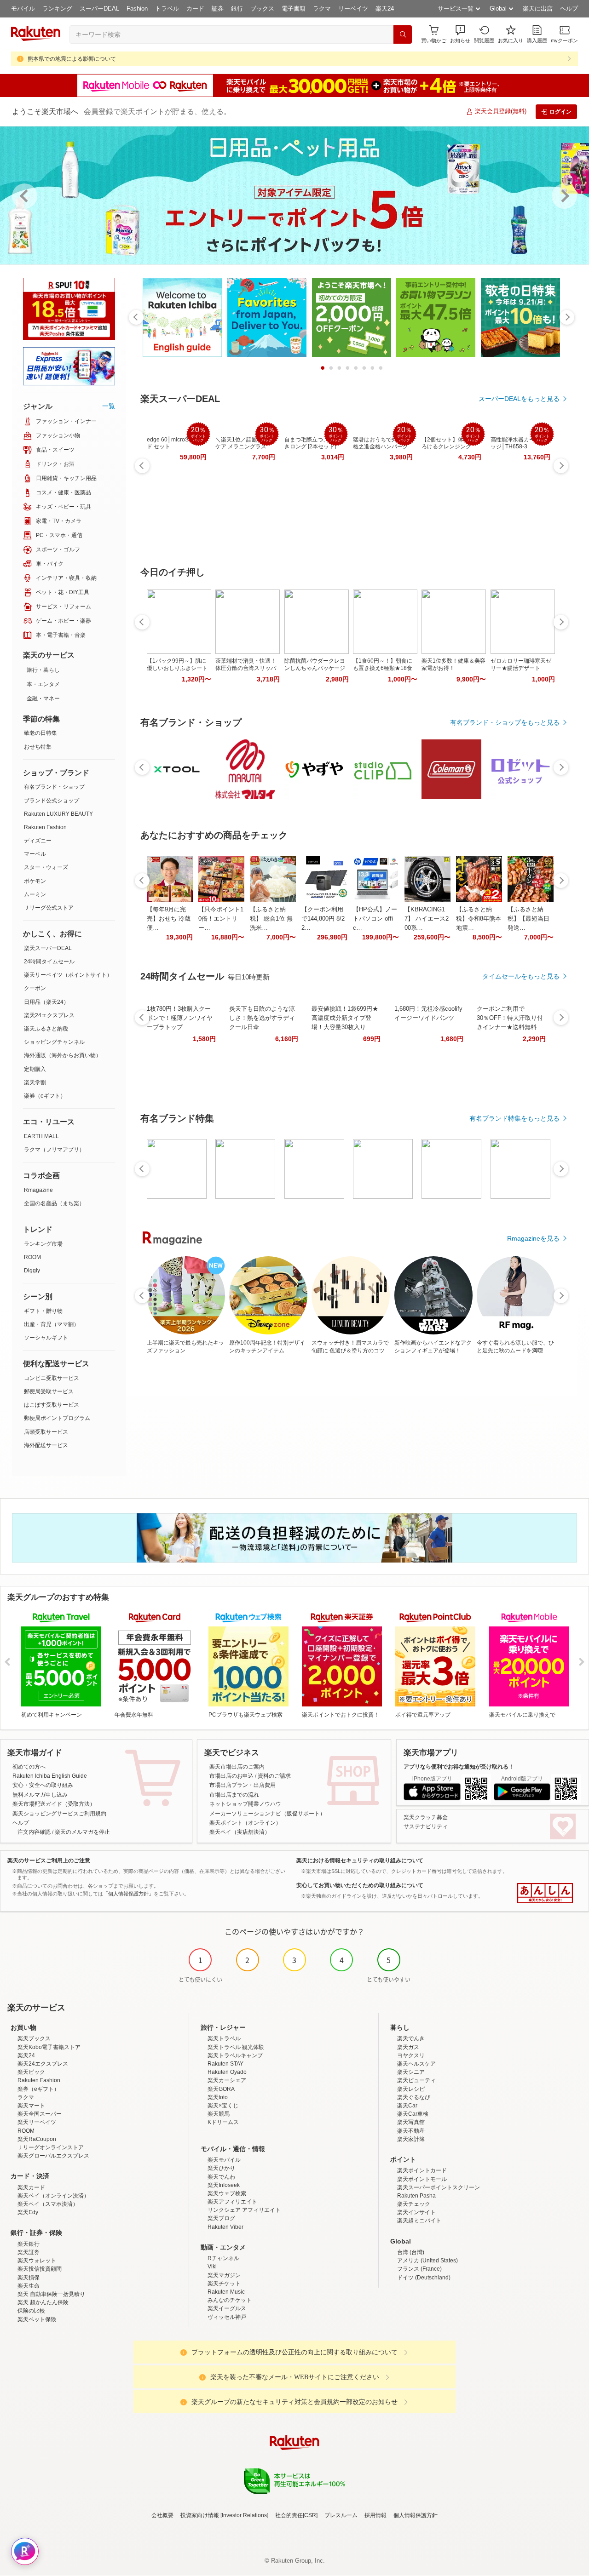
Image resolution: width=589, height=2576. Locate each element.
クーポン (35, 988)
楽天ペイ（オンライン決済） (53, 2196)
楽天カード (31, 2187)
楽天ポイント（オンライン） (245, 1823)
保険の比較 (31, 2311)
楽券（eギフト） (45, 1096)
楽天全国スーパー (40, 2114)
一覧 (109, 406)
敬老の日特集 (40, 733)
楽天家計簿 (411, 2139)
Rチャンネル (223, 2258)
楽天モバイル (224, 2160)
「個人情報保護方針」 (128, 1894)
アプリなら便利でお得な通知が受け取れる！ (459, 1767)
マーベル (35, 854)
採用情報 (375, 2515)
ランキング (57, 9)
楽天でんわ (221, 2177)
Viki (212, 2267)
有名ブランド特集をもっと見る (514, 1118)
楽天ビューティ (416, 2080)
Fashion (137, 9)
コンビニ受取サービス (52, 1378)
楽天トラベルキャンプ (235, 2055)
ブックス (262, 9)
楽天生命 (29, 2286)
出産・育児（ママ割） (52, 1324)
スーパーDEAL (99, 9)
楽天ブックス (34, 2038)
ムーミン (35, 894)
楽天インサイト (416, 2212)
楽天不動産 (411, 2131)
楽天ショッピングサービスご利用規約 (59, 1814)
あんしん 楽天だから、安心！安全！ (545, 1893)
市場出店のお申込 (231, 1776)
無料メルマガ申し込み (40, 1795)
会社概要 (162, 2515)
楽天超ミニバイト (419, 2221)
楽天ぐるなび (414, 2097)
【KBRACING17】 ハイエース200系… (427, 919)
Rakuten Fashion (45, 827)
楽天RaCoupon (37, 2139)
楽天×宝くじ (223, 2106)
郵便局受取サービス (49, 1391)
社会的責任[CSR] (296, 2515)
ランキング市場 (43, 1244)
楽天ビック (31, 2072)
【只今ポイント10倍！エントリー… (221, 919)
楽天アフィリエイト (232, 2202)
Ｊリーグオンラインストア (51, 2147)
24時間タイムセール (49, 962)
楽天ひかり (221, 2168)
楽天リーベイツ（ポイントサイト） (68, 975)
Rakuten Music (226, 2292)
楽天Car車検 (413, 2114)
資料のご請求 (274, 1776)
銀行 (237, 9)
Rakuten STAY (225, 2064)
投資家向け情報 (200, 2515)
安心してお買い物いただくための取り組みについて (360, 1885)
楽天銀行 (29, 2244)
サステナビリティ (426, 1826)
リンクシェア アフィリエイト (244, 2210)
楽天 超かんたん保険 (43, 2302)
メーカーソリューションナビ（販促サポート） (267, 1814)
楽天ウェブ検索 (227, 2193)
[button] (460, 34)
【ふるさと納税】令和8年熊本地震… (479, 919)
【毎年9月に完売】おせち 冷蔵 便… (169, 919)
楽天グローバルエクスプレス (53, 2156)
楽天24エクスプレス (49, 1015)
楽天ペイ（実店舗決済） (240, 1832)
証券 (218, 9)
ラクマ (322, 9)
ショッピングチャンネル (54, 1042)
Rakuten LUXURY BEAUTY (58, 814)
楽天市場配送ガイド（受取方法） (54, 1804)
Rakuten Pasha (416, 2196)
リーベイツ (353, 9)
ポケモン (35, 881)
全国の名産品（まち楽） (54, 1203)
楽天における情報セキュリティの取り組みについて (360, 1860)
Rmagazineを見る (533, 1238)
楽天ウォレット (37, 2261)
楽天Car (407, 2106)
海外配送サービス (46, 1445)
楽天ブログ (221, 2218)
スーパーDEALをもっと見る (519, 399)
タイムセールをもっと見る (521, 976)
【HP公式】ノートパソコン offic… (375, 919)
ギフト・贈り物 (43, 1311)
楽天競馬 (219, 2114)
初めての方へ (29, 1767)
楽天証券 (29, 2252)
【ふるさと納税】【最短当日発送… (528, 919)
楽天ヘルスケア (416, 2064)
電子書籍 (294, 9)
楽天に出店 (538, 9)
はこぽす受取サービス (52, 1405)
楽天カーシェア (227, 2080)
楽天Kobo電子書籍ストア (49, 2047)
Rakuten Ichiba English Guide (50, 1776)
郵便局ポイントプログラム (57, 1418)
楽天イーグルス (227, 2308)
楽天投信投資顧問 (40, 2269)
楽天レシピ (411, 2089)
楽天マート (31, 2106)
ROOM (32, 1257)
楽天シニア (411, 2072)
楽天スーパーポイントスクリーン (439, 2187)
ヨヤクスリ (411, 2055)
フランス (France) (419, 2269)
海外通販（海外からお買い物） (63, 1055)
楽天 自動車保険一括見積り (51, 2294)
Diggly (32, 1271)
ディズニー (38, 841)
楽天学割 (35, 1082)
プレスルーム (341, 2515)
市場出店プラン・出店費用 (243, 1785)
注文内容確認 (34, 1832)
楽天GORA (221, 2089)
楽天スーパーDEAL (48, 948)
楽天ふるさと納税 (46, 1029)
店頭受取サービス (46, 1432)
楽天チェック (414, 2204)
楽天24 (385, 9)
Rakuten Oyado (227, 2072)
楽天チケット (224, 2284)
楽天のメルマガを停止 (82, 1832)
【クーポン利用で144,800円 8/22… (323, 919)
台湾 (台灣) (411, 2252)
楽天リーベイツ (37, 2122)
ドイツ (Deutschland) (424, 2278)
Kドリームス (223, 2122)
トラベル (167, 9)
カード (195, 9)
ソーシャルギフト (46, 1338)
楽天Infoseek (224, 2185)
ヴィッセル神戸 (227, 2317)
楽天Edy (28, 2212)
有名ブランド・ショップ (54, 787)
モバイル (23, 9)
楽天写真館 (411, 2122)
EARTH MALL (41, 1136)
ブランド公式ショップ (52, 801)
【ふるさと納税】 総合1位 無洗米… (271, 919)
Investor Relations (244, 2515)
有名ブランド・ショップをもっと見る (505, 722)
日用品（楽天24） (46, 1002)
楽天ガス (408, 2047)
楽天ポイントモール (422, 2179)
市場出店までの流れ (234, 1795)
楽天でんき (411, 2038)
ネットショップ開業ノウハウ (245, 1804)
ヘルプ (569, 9)
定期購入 (35, 1069)
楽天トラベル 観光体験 (236, 2047)
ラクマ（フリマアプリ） (54, 1150)
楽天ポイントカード (422, 2170)
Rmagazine (38, 1190)
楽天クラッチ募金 (426, 1817)
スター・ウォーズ (46, 867)
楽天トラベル (224, 2038)
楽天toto (218, 2097)
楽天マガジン (224, 2275)
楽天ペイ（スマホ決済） (48, 2204)
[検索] (403, 34)
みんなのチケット (230, 2300)
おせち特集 (38, 747)
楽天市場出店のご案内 (237, 1767)
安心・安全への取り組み (43, 1785)
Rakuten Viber (225, 2227)
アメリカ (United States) (427, 2261)
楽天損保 (29, 2278)
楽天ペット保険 (37, 2319)
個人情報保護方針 (416, 2515)
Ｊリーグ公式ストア (49, 908)
